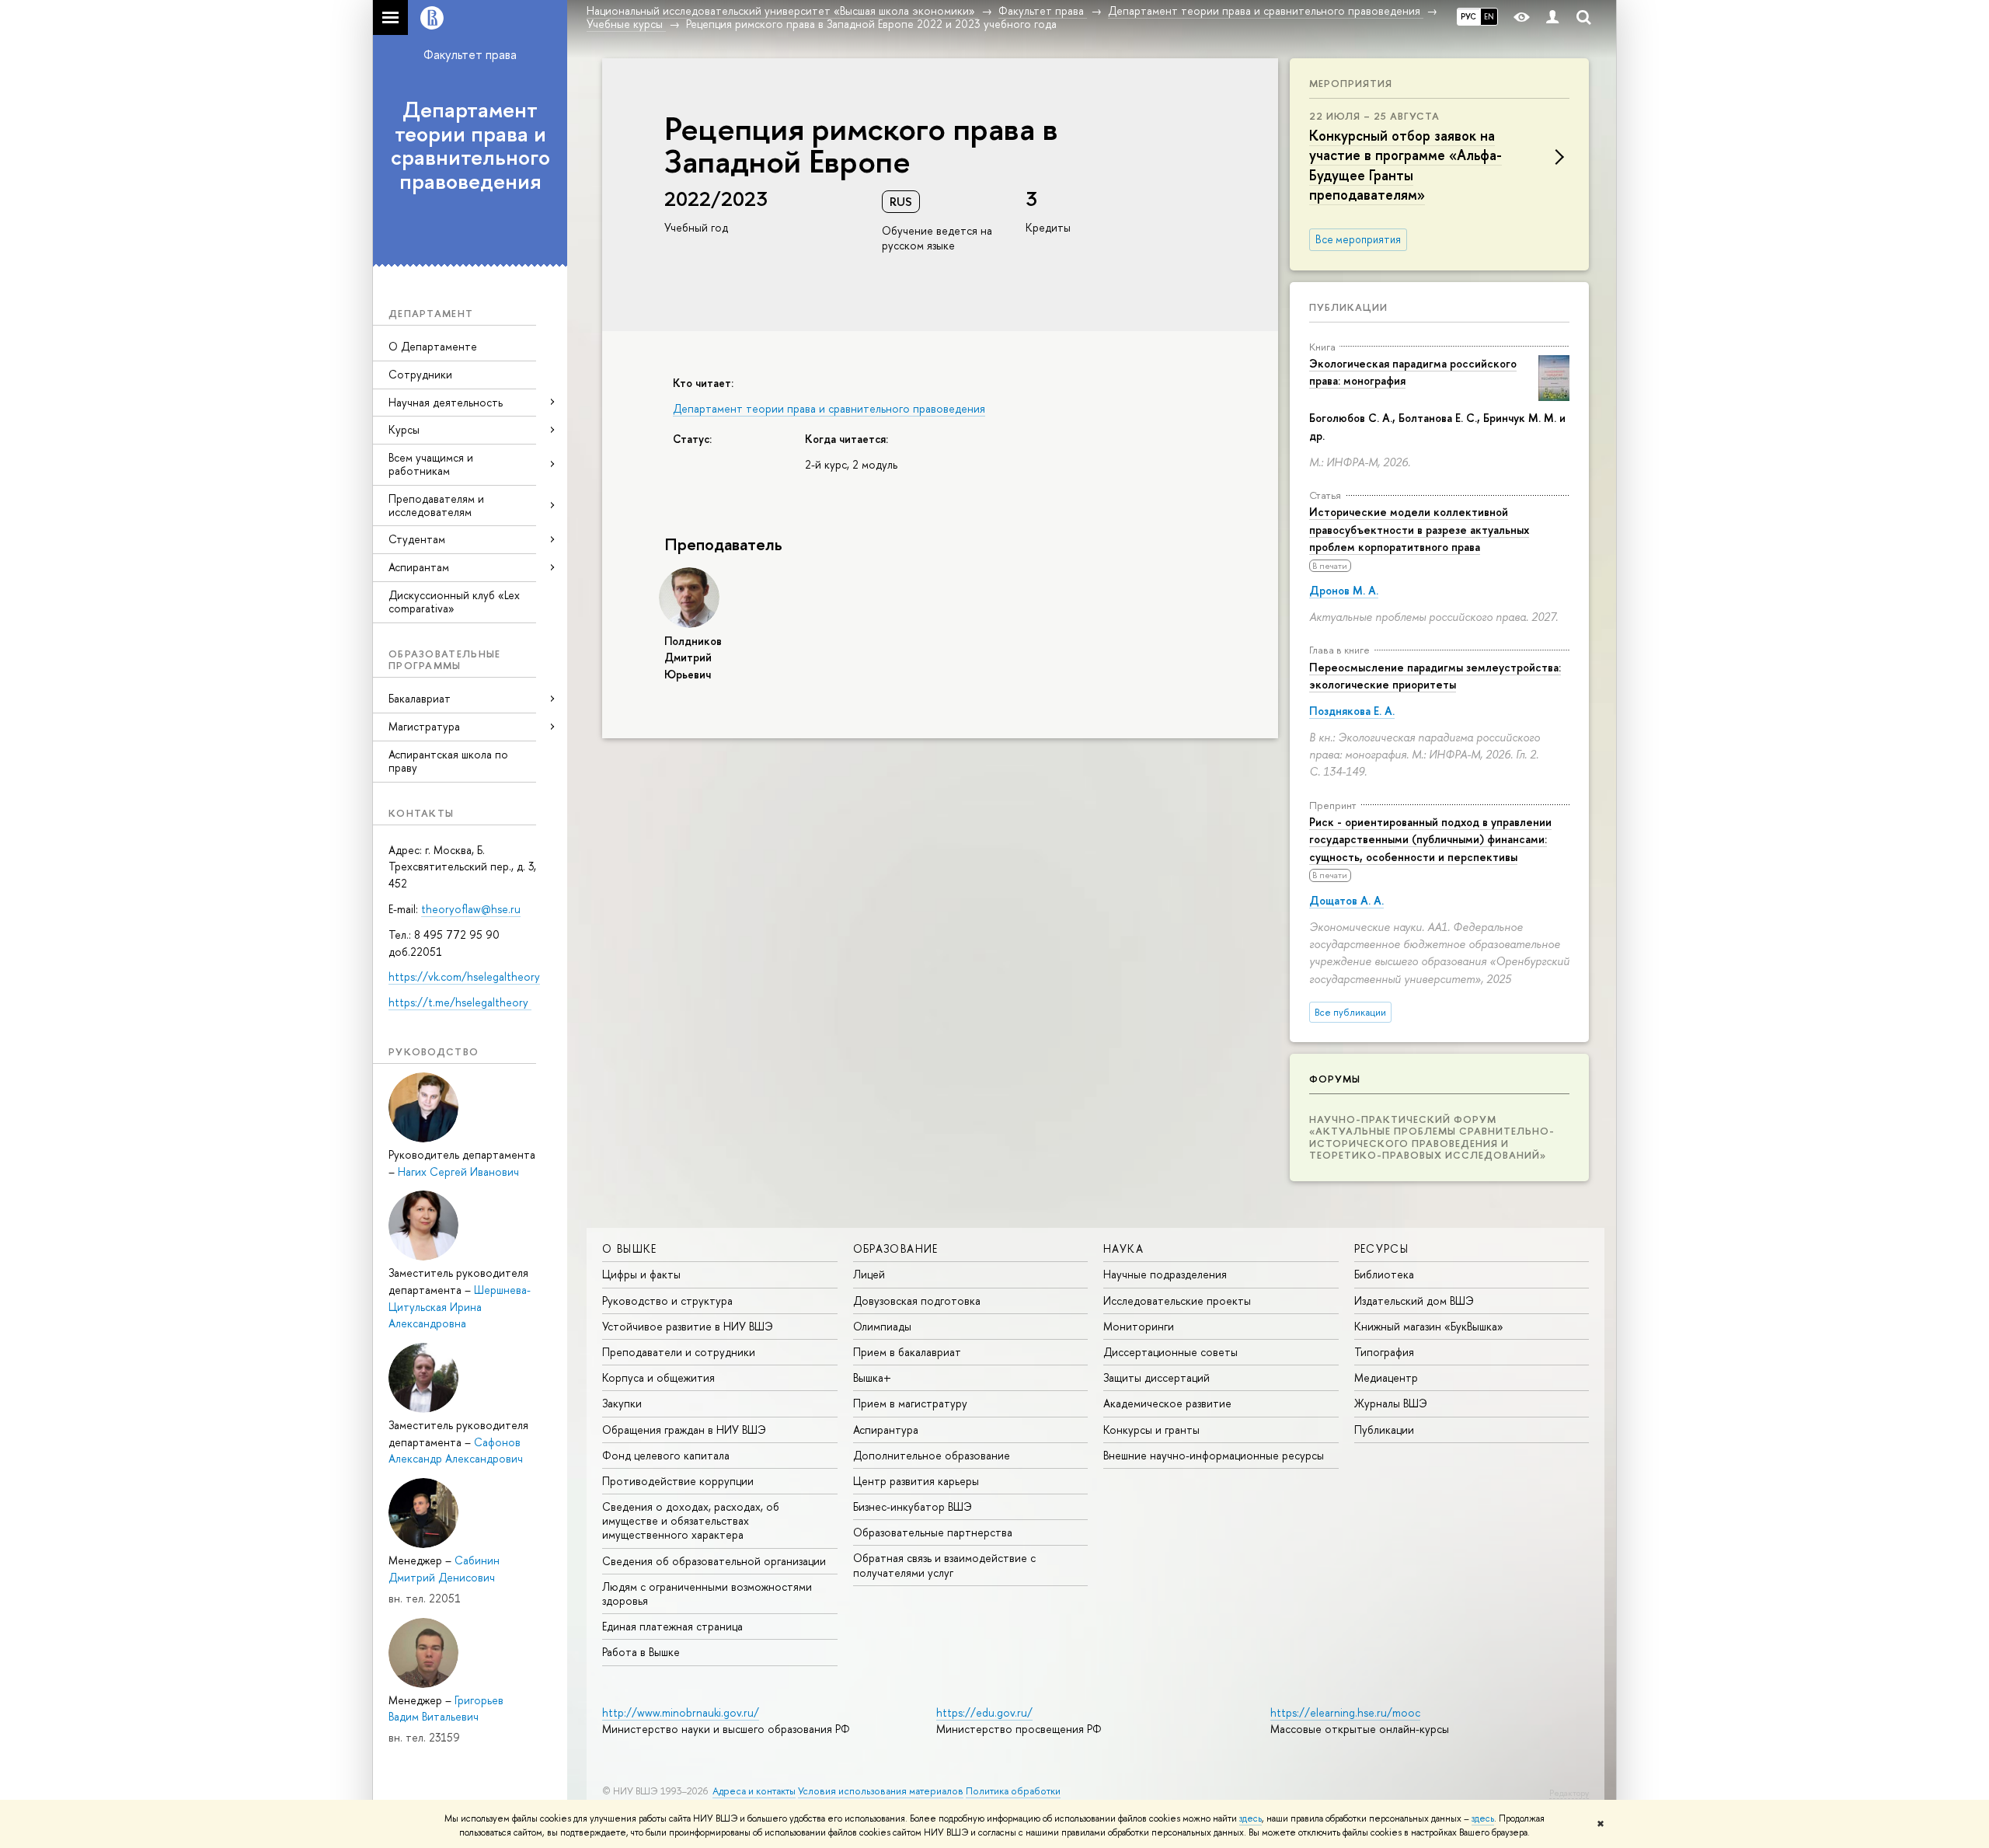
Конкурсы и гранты (1151, 1430)
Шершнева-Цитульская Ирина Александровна (460, 1306)
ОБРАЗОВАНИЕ (896, 1248)
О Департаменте (433, 346)
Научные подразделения (1165, 1274)
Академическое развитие (1167, 1403)
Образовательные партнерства (933, 1532)
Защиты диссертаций (1156, 1377)
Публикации (1348, 307)
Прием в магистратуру (910, 1403)
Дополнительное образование (932, 1455)
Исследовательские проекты (1177, 1301)
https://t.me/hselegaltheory (460, 1002)
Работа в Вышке (641, 1652)
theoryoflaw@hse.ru (471, 909)
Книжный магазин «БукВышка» (1429, 1326)
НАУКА (1123, 1248)
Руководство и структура (667, 1301)
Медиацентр (1386, 1377)
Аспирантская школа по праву (448, 761)
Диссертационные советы (1170, 1352)
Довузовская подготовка (917, 1301)
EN (1489, 16)
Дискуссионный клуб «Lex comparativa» (454, 601)
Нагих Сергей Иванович (458, 1172)
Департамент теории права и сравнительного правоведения (470, 145)
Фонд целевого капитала (666, 1455)
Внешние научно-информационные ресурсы (1214, 1455)
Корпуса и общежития (658, 1377)
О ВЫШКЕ (630, 1248)
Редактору (1569, 1793)
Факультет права (470, 54)
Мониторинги (1139, 1326)
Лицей (869, 1274)
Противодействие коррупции (678, 1481)
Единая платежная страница (672, 1626)
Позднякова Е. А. (1352, 711)
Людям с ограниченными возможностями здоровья (707, 1593)
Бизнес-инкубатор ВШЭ (913, 1506)
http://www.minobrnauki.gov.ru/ (681, 1712)
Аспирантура (886, 1430)
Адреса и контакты (754, 1791)
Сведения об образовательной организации (714, 1561)
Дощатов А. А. (1346, 900)
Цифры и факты (641, 1274)
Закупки (622, 1403)
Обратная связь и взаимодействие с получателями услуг (944, 1565)
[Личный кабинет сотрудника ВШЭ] (1552, 17)
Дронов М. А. (1344, 590)
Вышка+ (872, 1377)
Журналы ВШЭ (1391, 1403)
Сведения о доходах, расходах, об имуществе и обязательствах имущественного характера (691, 1520)
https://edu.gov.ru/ (984, 1712)
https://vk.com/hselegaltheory (464, 976)
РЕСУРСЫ (1382, 1248)
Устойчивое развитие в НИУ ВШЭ (688, 1326)
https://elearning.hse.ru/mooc (1345, 1712)
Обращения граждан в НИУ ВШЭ (684, 1430)
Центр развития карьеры (916, 1481)
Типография (1384, 1352)
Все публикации (1350, 1012)
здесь (1251, 1818)
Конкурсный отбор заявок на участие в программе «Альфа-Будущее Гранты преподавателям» (1406, 165)
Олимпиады (882, 1326)
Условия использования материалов (881, 1791)
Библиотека (1384, 1274)
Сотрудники (420, 374)
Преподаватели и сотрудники (679, 1352)
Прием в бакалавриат (907, 1352)
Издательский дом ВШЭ (1414, 1301)
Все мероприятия (1358, 239)
